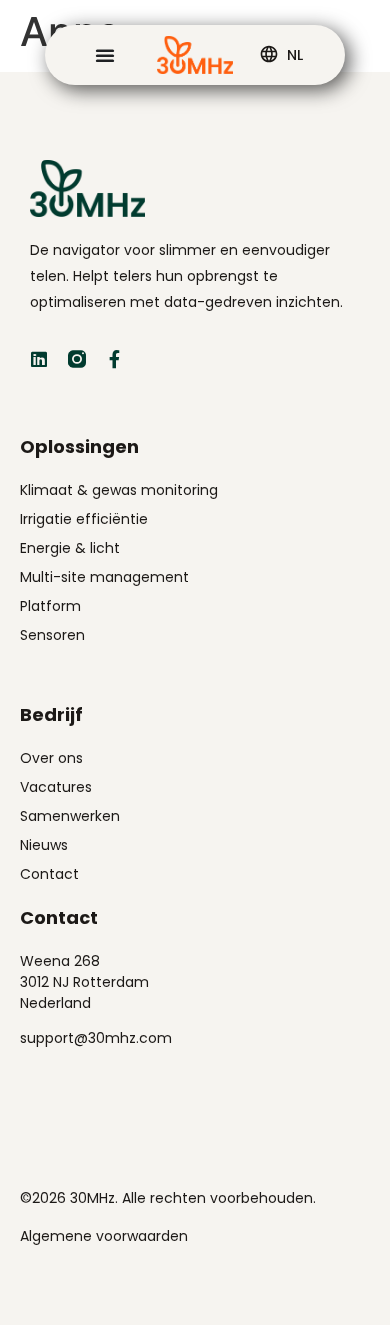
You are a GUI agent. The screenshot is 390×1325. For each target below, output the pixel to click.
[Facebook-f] (115, 359)
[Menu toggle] (105, 55)
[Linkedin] (39, 359)
